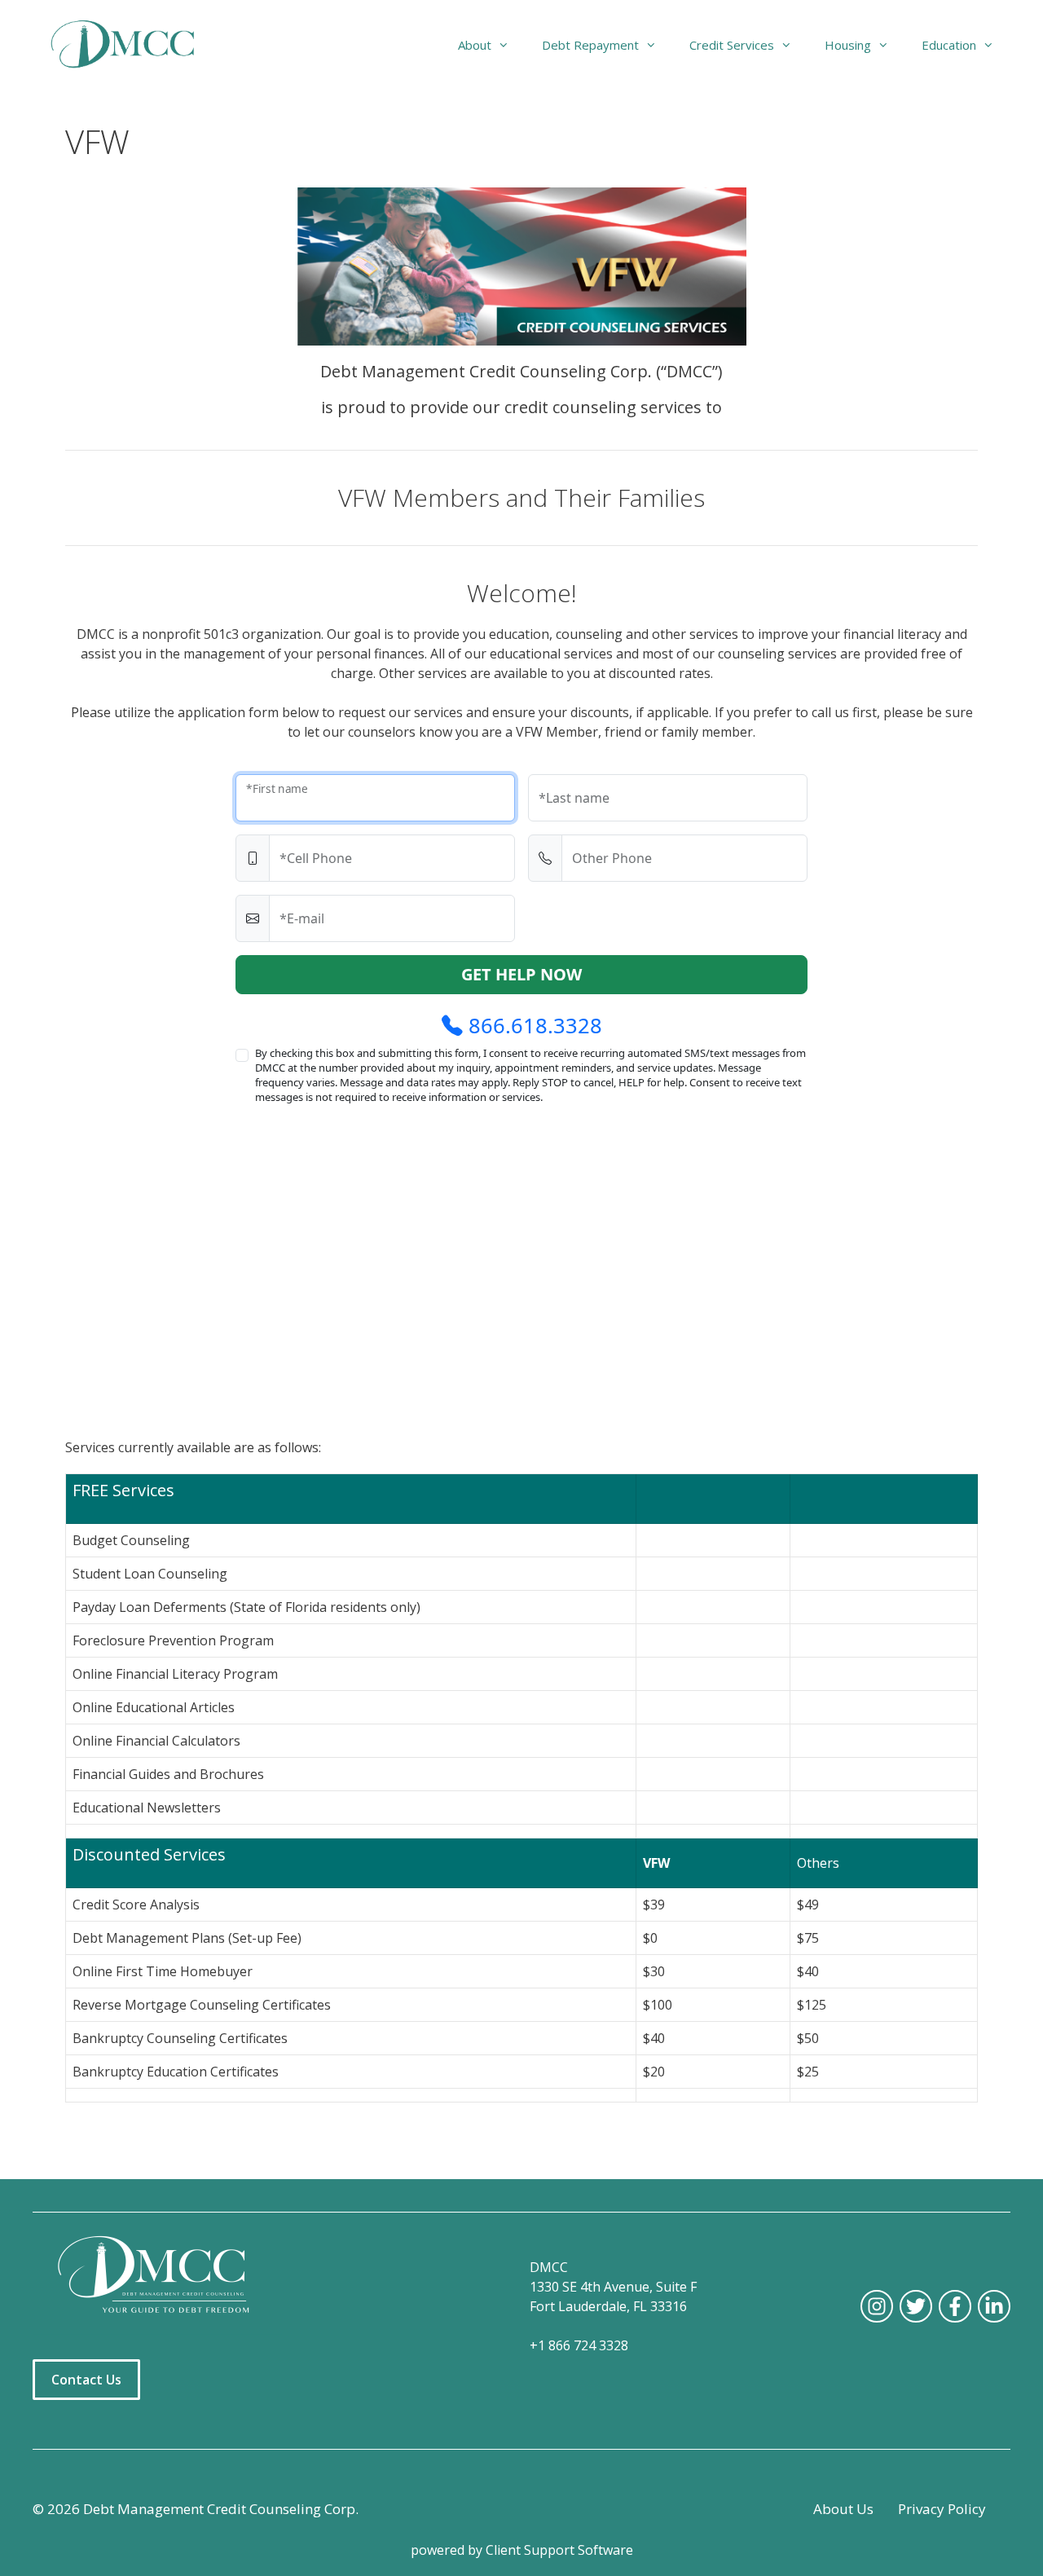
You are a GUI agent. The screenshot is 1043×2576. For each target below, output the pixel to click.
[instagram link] (877, 2306)
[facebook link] (955, 2306)
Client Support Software (559, 2550)
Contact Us (86, 2380)
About (475, 45)
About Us (843, 2509)
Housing (848, 45)
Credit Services (732, 45)
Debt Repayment (590, 45)
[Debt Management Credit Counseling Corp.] (132, 45)
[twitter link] (916, 2306)
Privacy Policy (942, 2509)
